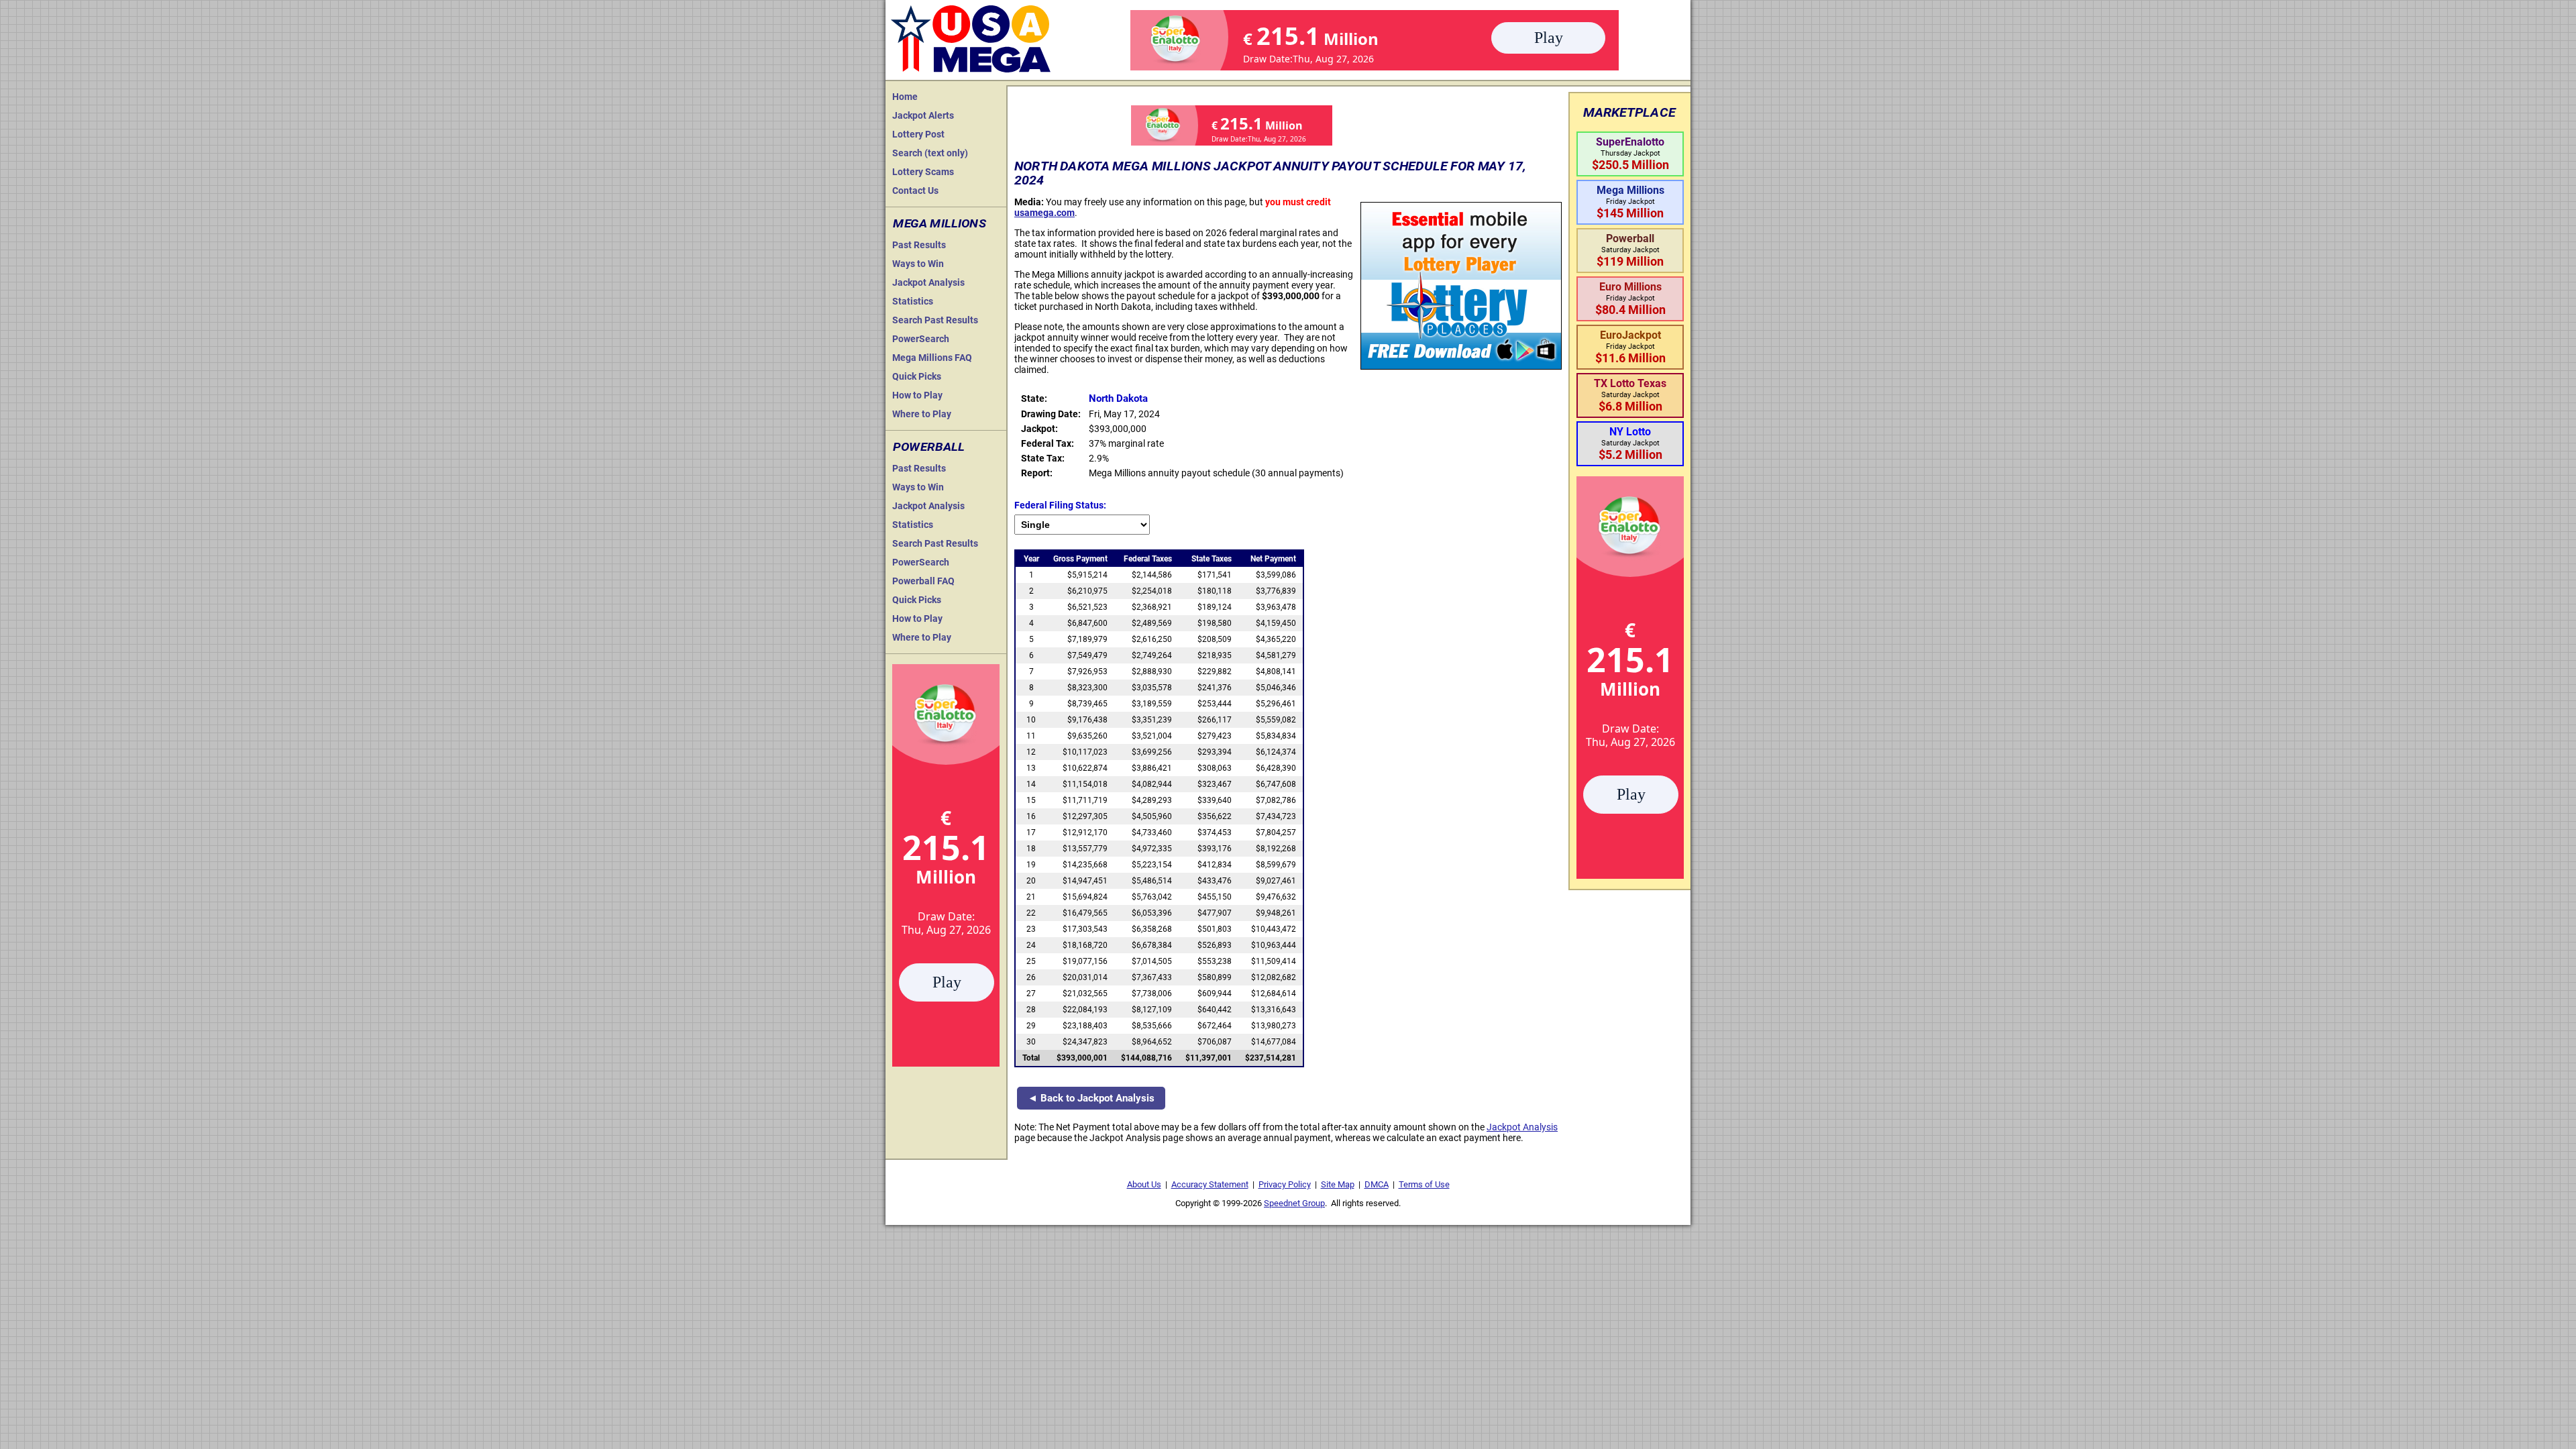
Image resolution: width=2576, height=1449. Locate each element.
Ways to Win (918, 264)
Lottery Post (918, 134)
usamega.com (1044, 213)
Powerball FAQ (923, 581)
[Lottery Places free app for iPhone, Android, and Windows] (1461, 366)
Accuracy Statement (1210, 1184)
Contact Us (915, 191)
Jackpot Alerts (923, 115)
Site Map (1338, 1184)
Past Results (919, 245)
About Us (1144, 1184)
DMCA (1377, 1184)
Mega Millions (940, 223)
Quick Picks (917, 376)
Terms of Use (1424, 1184)
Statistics (913, 301)
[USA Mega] (971, 37)
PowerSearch (921, 339)
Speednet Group (1294, 1203)
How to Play (917, 395)
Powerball (929, 447)
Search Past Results (935, 320)
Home (905, 97)
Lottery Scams (923, 172)
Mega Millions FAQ (932, 358)
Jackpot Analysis (928, 282)
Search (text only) (930, 153)
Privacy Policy (1285, 1184)
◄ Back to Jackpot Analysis (1091, 1098)
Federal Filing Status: (1060, 505)
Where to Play (922, 414)
